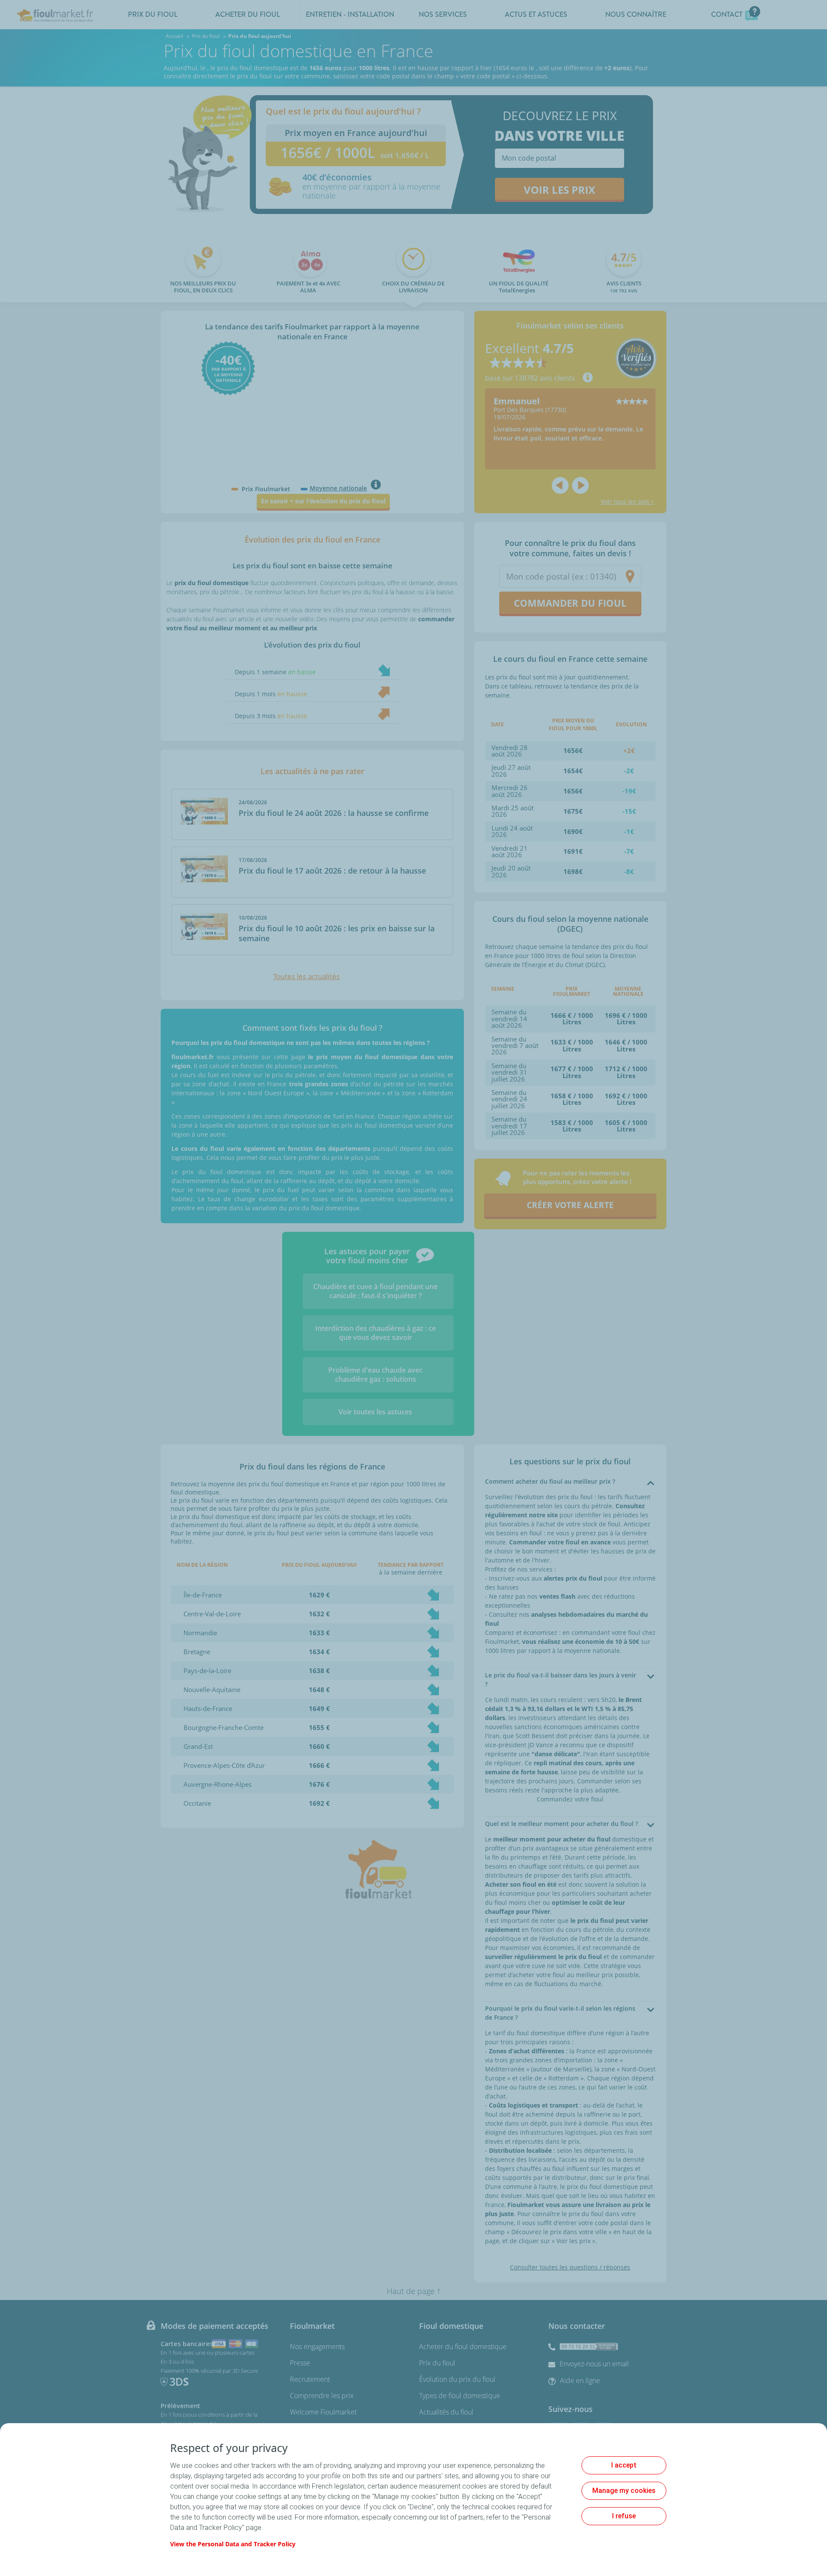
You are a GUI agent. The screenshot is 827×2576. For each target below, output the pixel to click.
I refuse (624, 2516)
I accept (624, 2465)
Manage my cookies (624, 2491)
